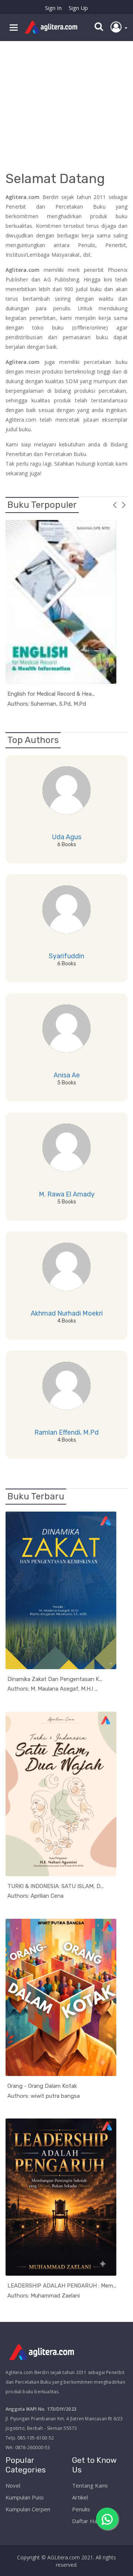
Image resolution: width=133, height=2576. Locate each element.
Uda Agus (67, 837)
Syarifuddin (66, 956)
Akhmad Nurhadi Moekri (67, 1313)
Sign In (53, 8)
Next (124, 504)
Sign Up (78, 8)
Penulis (81, 2509)
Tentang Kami (90, 2485)
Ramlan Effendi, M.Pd (66, 1432)
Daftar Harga (89, 2521)
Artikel (80, 2497)
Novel (13, 2485)
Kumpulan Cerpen (28, 2509)
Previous (115, 504)
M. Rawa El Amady (67, 1194)
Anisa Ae (67, 1075)
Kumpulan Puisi (25, 2497)
